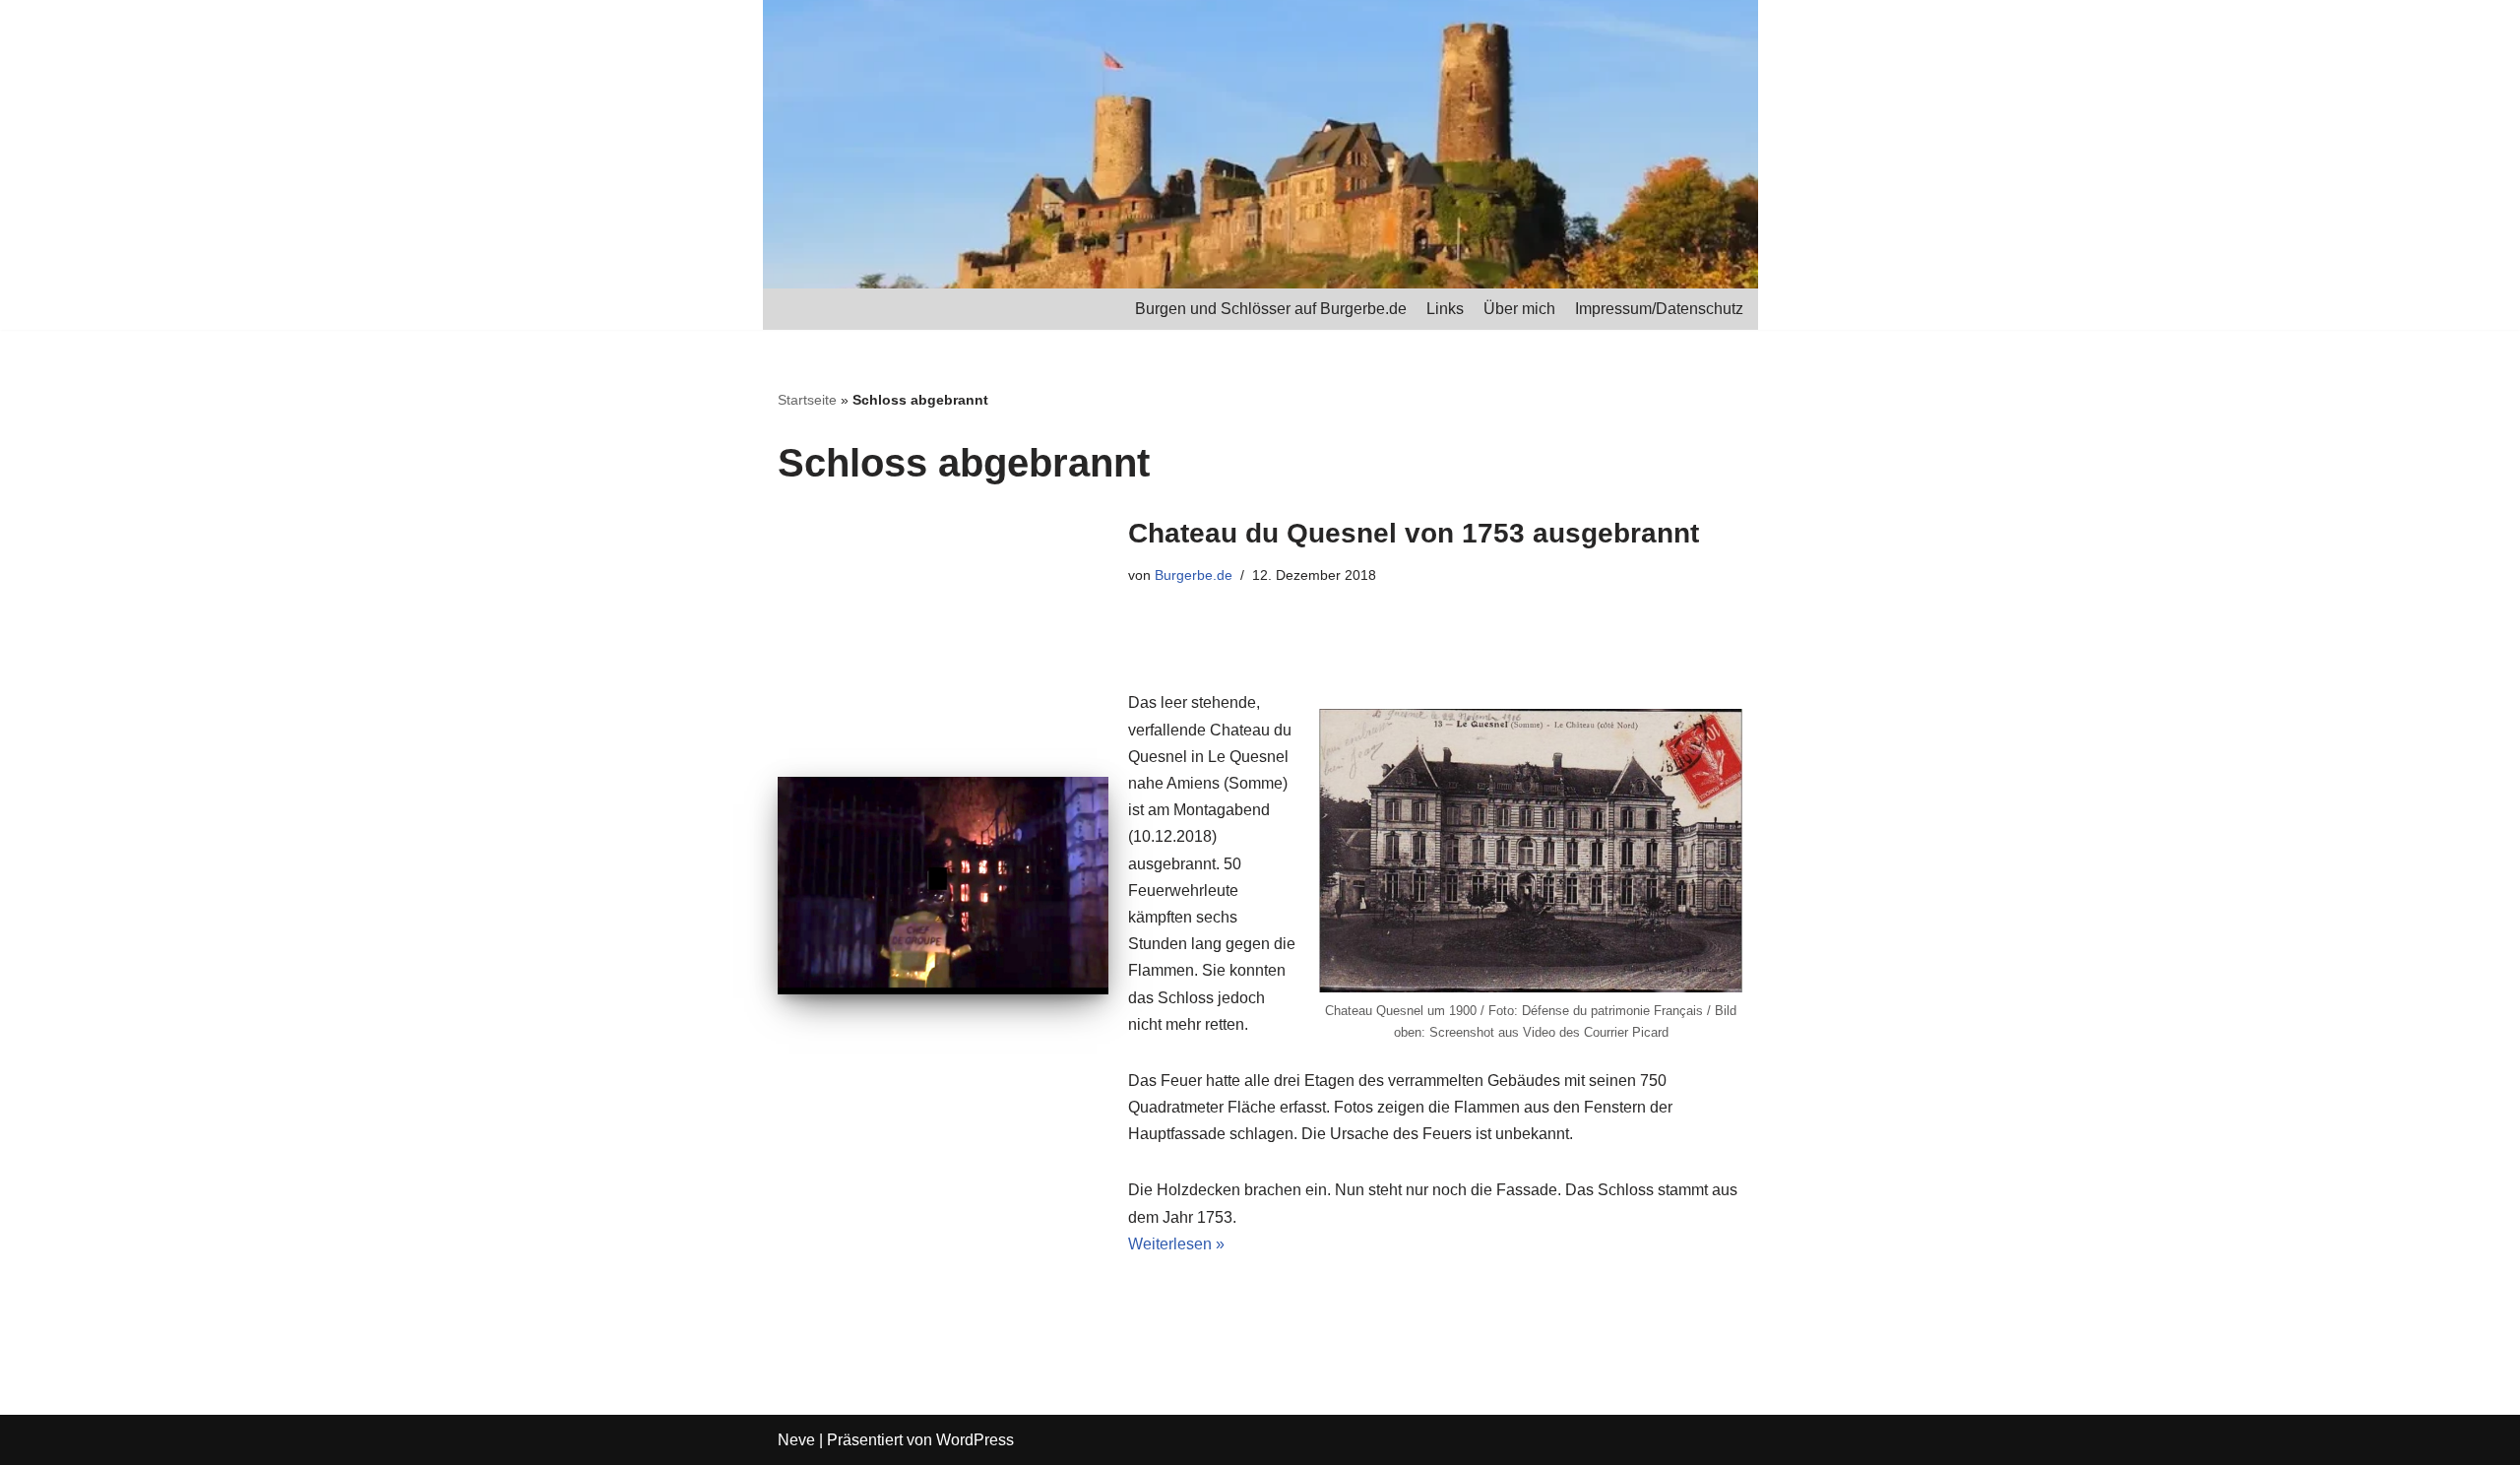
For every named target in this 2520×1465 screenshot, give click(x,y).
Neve (796, 1440)
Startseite (807, 400)
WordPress (975, 1440)
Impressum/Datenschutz (1659, 309)
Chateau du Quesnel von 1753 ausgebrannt (1414, 533)
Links (1445, 309)
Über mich (1519, 309)
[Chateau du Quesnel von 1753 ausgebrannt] (943, 886)
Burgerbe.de (1194, 575)
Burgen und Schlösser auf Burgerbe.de (1271, 309)
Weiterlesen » (1176, 1244)
